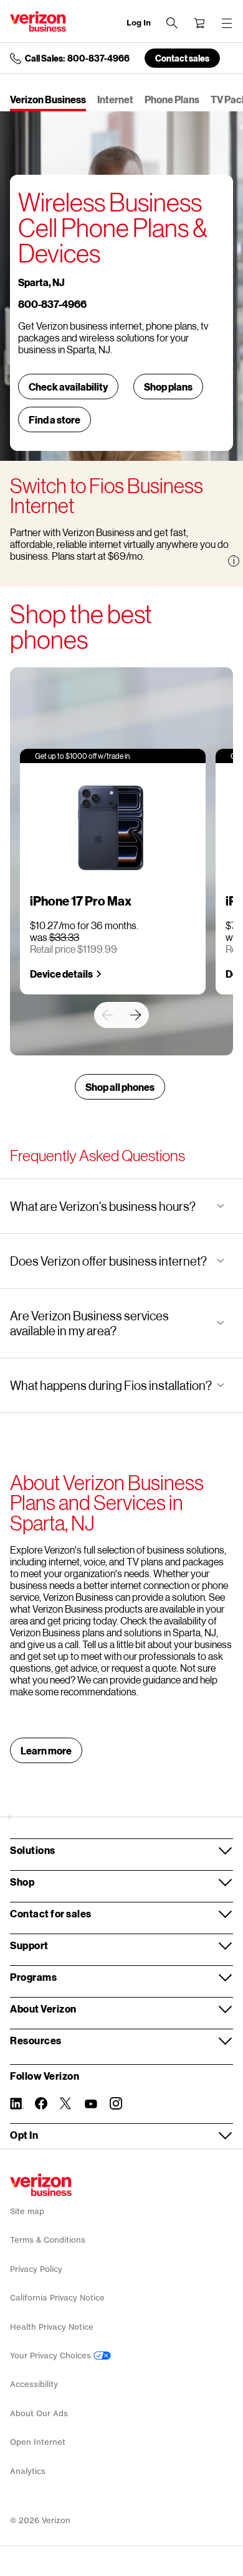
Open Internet (38, 2442)
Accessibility (34, 2384)
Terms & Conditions (48, 2240)
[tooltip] (234, 561)
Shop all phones (120, 1087)
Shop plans (168, 387)
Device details (61, 974)
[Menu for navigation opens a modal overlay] (227, 23)
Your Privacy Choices (52, 2356)
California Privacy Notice (57, 2298)
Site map (27, 2211)
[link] (107, 1015)
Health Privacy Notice (52, 2327)
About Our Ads (39, 2413)
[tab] (48, 100)
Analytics (28, 2471)
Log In (139, 23)
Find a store (55, 419)
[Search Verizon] (172, 23)
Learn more (46, 1750)
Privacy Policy (36, 2269)
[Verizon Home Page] (41, 2185)
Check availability (68, 387)
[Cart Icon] (199, 23)
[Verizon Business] (38, 21)
